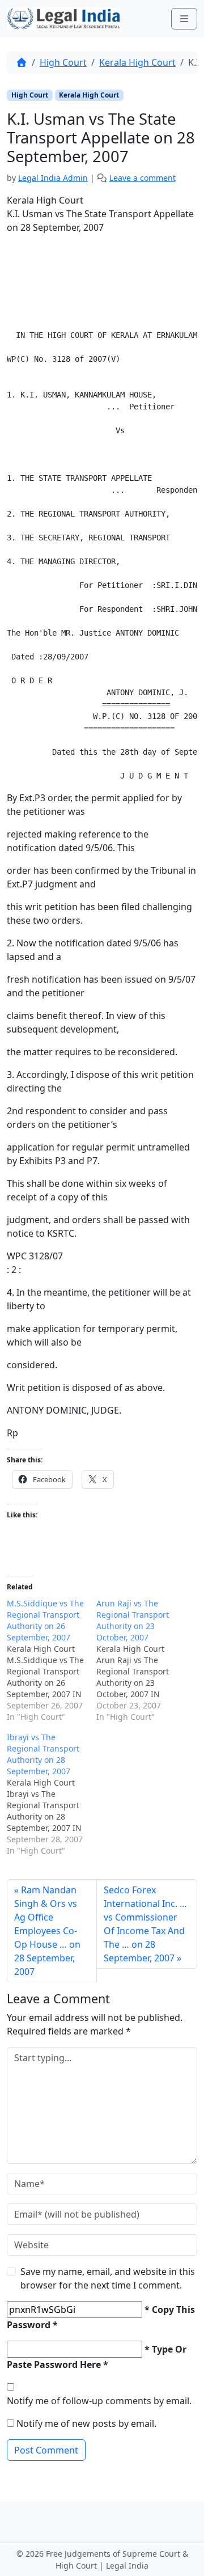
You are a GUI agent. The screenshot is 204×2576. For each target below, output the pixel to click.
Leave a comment (143, 178)
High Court (63, 62)
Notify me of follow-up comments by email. (99, 2401)
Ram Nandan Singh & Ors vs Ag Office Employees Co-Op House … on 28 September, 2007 (47, 1931)
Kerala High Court (137, 62)
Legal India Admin (53, 178)
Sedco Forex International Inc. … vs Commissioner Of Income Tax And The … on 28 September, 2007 (145, 1924)
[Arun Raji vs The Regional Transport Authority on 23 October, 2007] (141, 1660)
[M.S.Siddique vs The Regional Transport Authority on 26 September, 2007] (52, 1660)
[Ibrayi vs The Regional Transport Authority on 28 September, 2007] (52, 1794)
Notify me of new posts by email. (86, 2423)
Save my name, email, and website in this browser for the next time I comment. (108, 2278)
